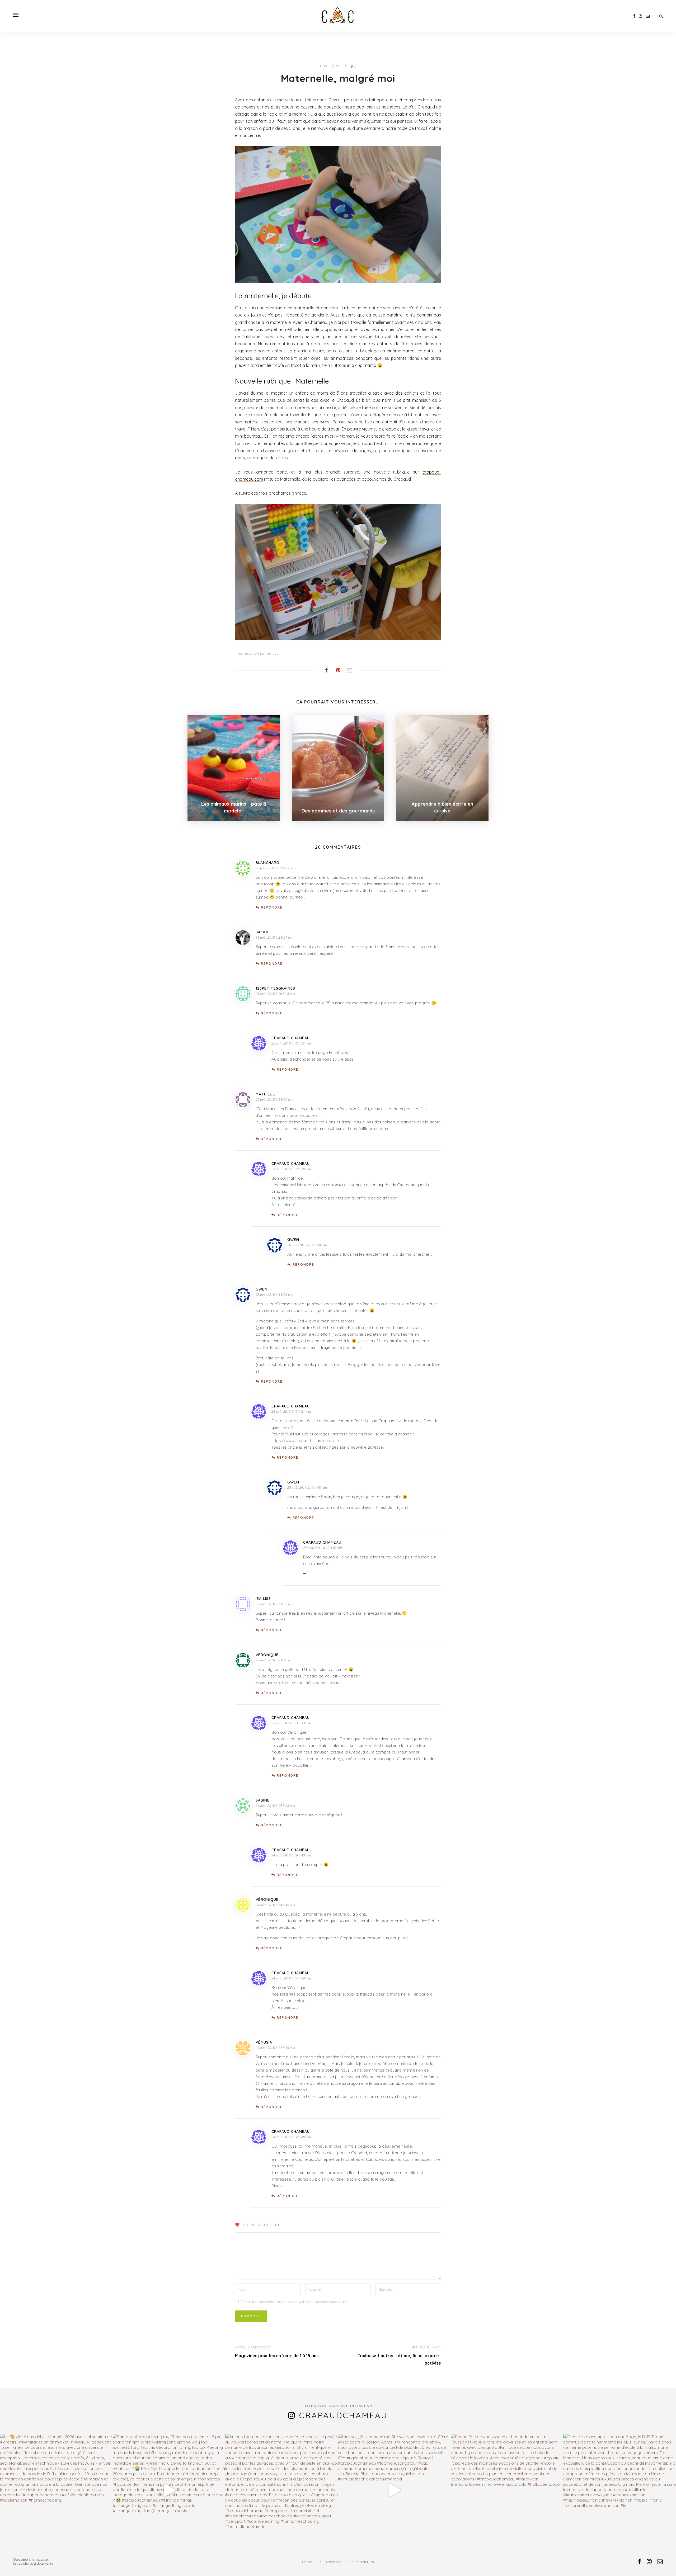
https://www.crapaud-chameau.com (305, 1441)
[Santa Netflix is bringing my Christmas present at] (169, 2490)
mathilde (265, 1094)
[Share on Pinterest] (338, 670)
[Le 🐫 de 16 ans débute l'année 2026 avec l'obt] (56, 2490)
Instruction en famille (258, 654)
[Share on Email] (350, 670)
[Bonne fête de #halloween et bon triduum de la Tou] (507, 2490)
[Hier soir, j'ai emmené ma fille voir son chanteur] (394, 2490)
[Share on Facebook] (326, 670)
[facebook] (634, 16)
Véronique (267, 1655)
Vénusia (264, 2042)
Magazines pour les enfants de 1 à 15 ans (277, 2356)
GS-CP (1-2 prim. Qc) (338, 66)
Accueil (309, 2562)
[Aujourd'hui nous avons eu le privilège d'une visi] (282, 2490)
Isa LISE (263, 1599)
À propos (334, 2562)
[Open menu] (16, 15)
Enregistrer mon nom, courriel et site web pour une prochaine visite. (294, 2302)
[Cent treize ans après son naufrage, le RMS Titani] (620, 2490)
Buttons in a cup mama (354, 365)
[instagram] (641, 16)
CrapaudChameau (344, 2415)
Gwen (262, 1289)
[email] (648, 16)
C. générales (363, 2562)
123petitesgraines (275, 988)
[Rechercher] (661, 16)
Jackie (262, 932)
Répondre (272, 907)
